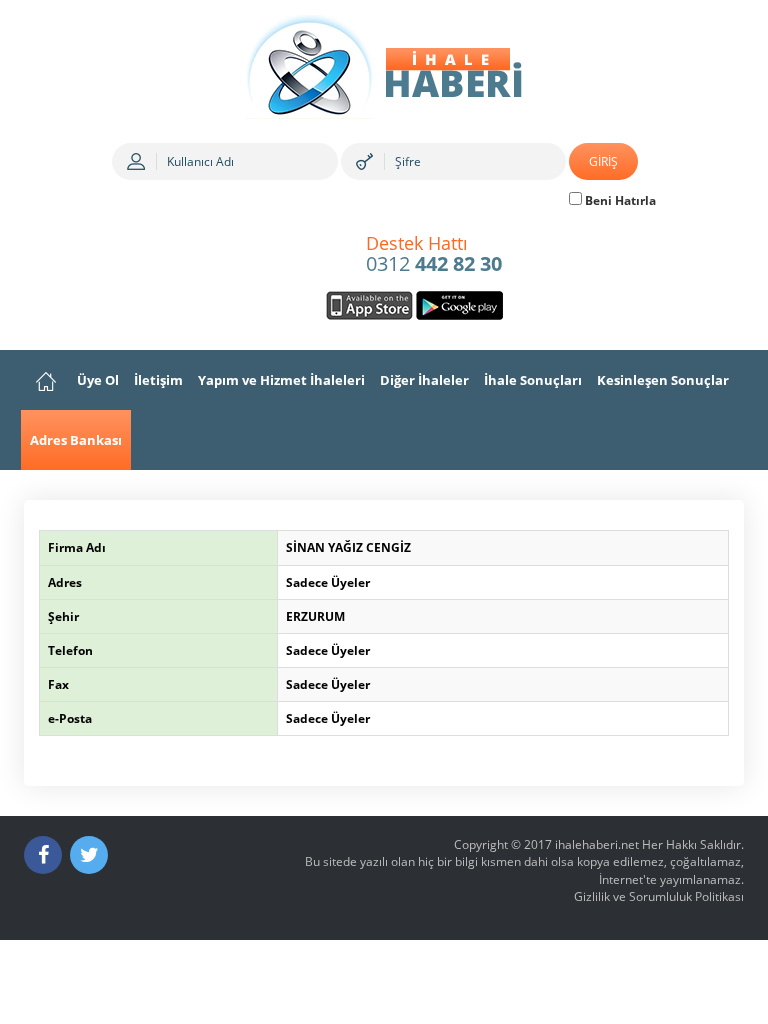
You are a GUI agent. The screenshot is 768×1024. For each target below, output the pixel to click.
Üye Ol (98, 380)
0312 (434, 255)
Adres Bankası (76, 440)
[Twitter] (89, 855)
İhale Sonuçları (533, 380)
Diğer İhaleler (424, 380)
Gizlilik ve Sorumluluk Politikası (659, 896)
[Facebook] (43, 855)
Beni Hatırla (619, 200)
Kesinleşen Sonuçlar (663, 380)
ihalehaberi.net (597, 844)
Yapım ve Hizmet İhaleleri (281, 380)
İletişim (158, 380)
